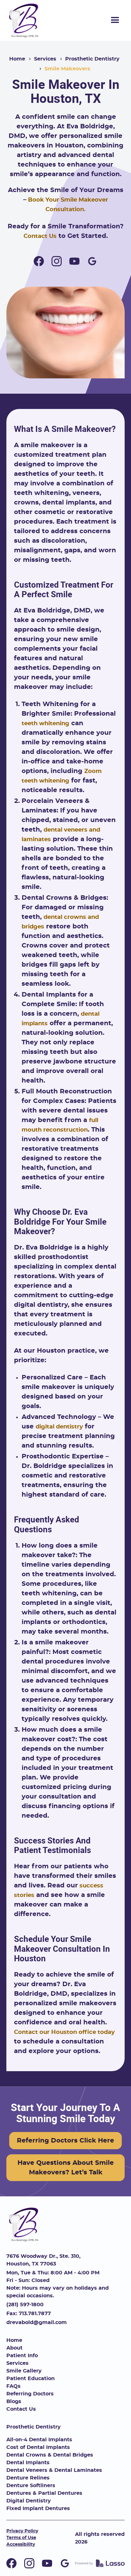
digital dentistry (59, 1427)
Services (45, 59)
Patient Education (31, 2379)
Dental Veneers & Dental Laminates (54, 2470)
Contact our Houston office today (64, 2032)
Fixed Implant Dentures (38, 2508)
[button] (115, 20)
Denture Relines (28, 2478)
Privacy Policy (22, 2531)
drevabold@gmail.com (37, 2322)
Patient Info (22, 2356)
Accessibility (21, 2544)
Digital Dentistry (29, 2501)
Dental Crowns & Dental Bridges (50, 2455)
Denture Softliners (31, 2486)
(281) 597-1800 (25, 2305)
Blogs (14, 2401)
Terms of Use (21, 2538)
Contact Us (40, 236)
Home (17, 59)
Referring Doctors (30, 2394)
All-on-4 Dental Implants (39, 2440)
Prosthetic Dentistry (92, 59)
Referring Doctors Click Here (65, 2141)
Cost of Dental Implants (38, 2447)
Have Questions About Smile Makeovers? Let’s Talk (66, 2168)
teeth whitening (45, 724)
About (14, 2348)
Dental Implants (28, 2463)
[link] (24, 20)
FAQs (14, 2386)
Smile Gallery (24, 2371)
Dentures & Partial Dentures (44, 2493)
